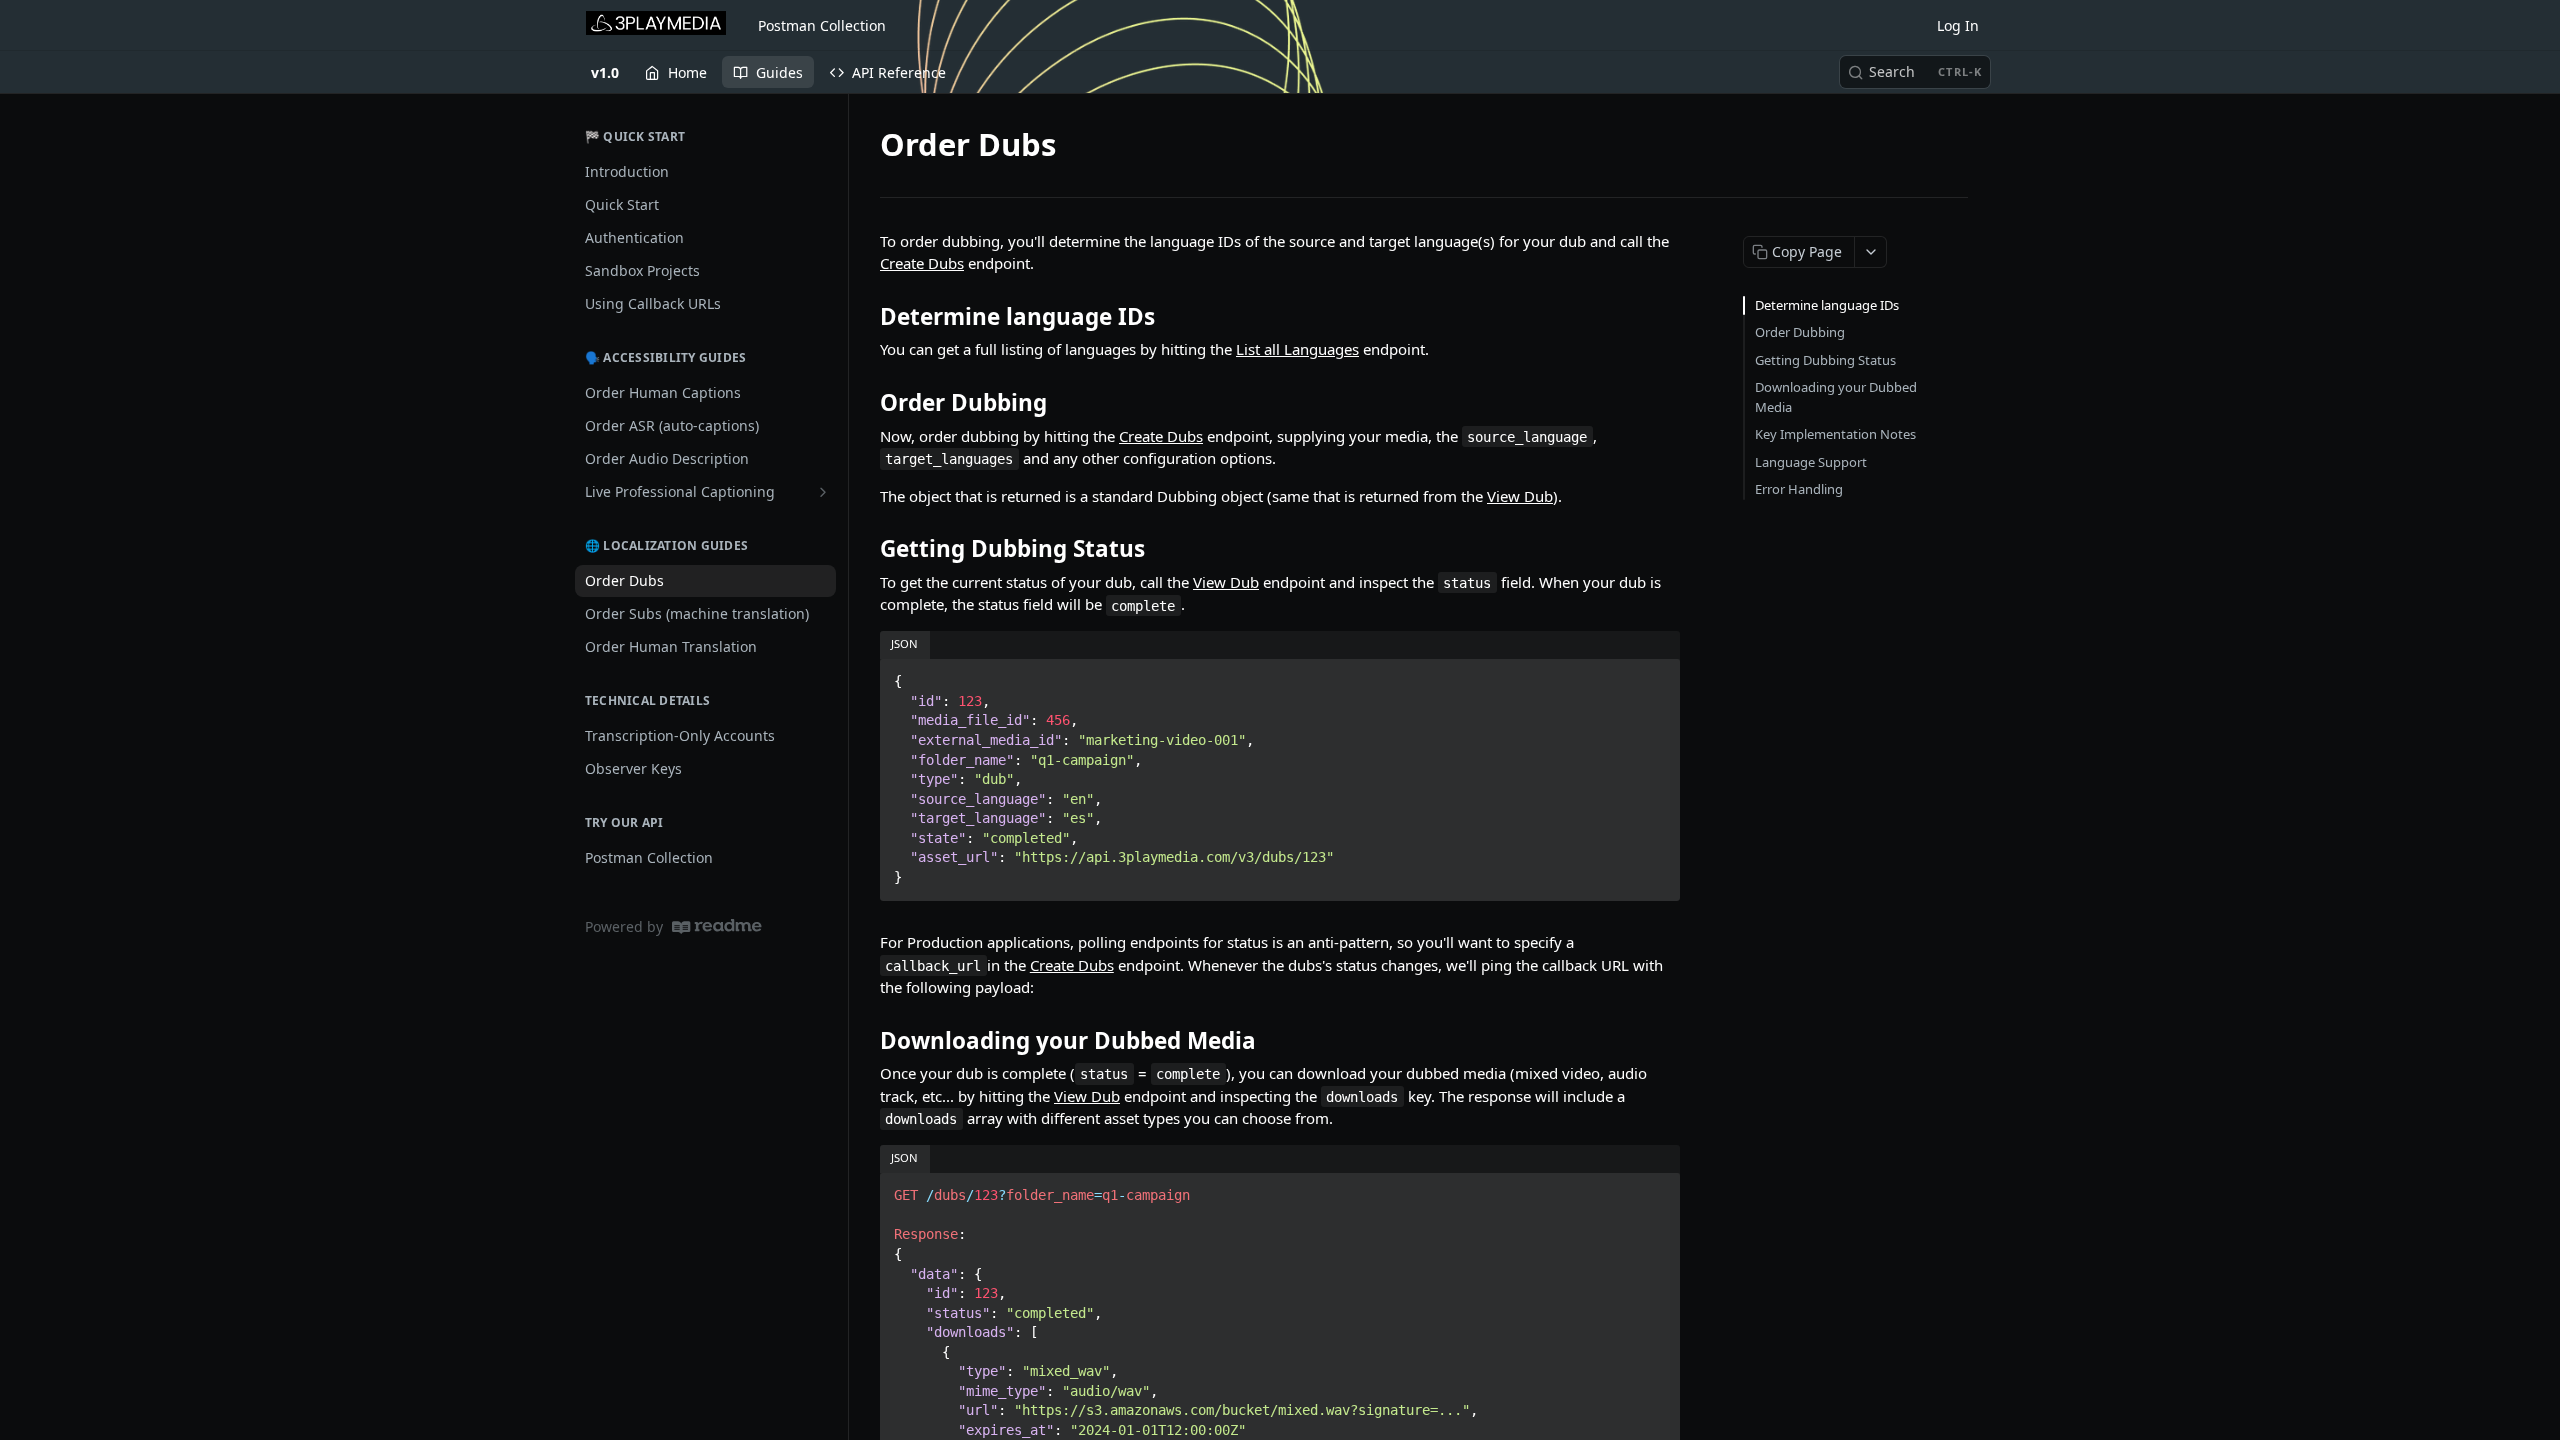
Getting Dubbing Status (1825, 360)
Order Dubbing (1800, 332)
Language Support (1811, 462)
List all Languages (1297, 349)
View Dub (1520, 496)
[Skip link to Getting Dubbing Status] (866, 549)
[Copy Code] (1656, 676)
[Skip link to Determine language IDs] (866, 317)
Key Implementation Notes (1835, 434)
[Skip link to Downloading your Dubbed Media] (866, 1040)
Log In (1958, 25)
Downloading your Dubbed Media (1836, 397)
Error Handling (1799, 489)
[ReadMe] (717, 926)
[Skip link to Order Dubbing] (866, 403)
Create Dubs (922, 263)
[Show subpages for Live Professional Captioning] (823, 492)
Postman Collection (822, 25)
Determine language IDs (1827, 305)
